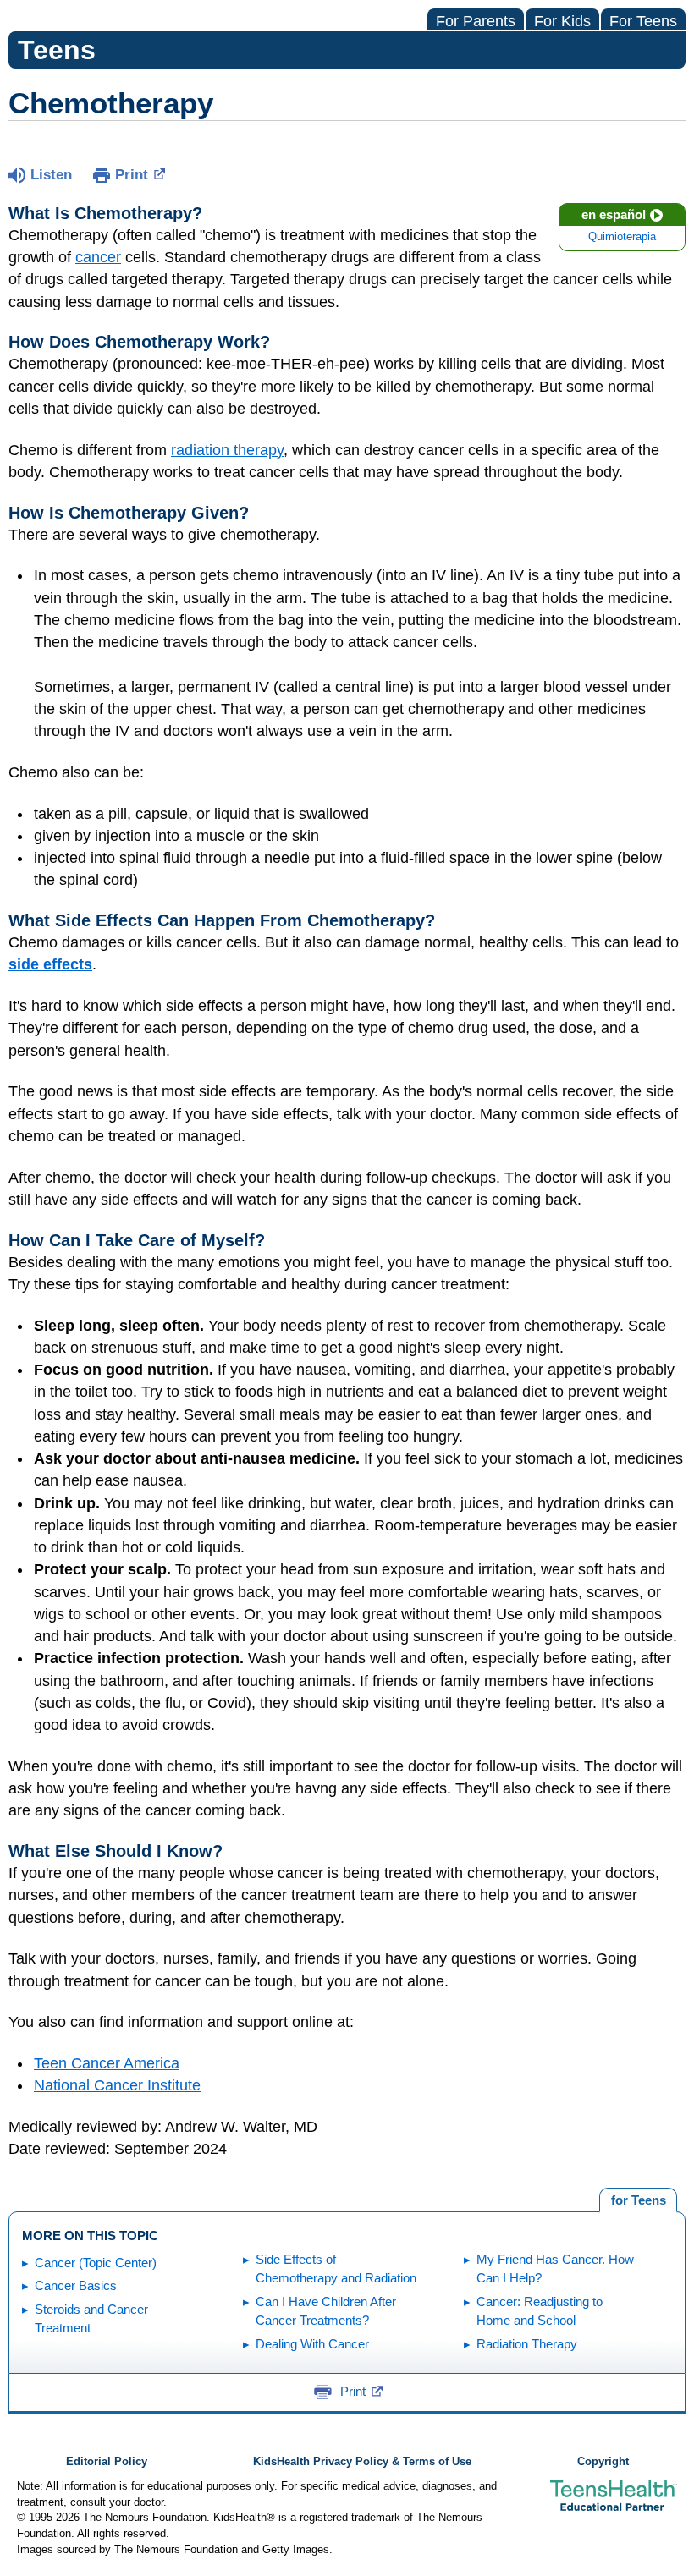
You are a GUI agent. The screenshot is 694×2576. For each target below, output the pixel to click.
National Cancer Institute (117, 2085)
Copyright (603, 2462)
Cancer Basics (76, 2285)
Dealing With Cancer (312, 2344)
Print (132, 175)
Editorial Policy (107, 2462)
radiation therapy (227, 450)
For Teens (643, 21)
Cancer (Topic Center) (96, 2263)
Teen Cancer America (107, 2063)
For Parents (476, 21)
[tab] (638, 2200)
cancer (98, 257)
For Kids (562, 21)
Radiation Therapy (527, 2344)
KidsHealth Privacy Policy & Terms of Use (362, 2462)
